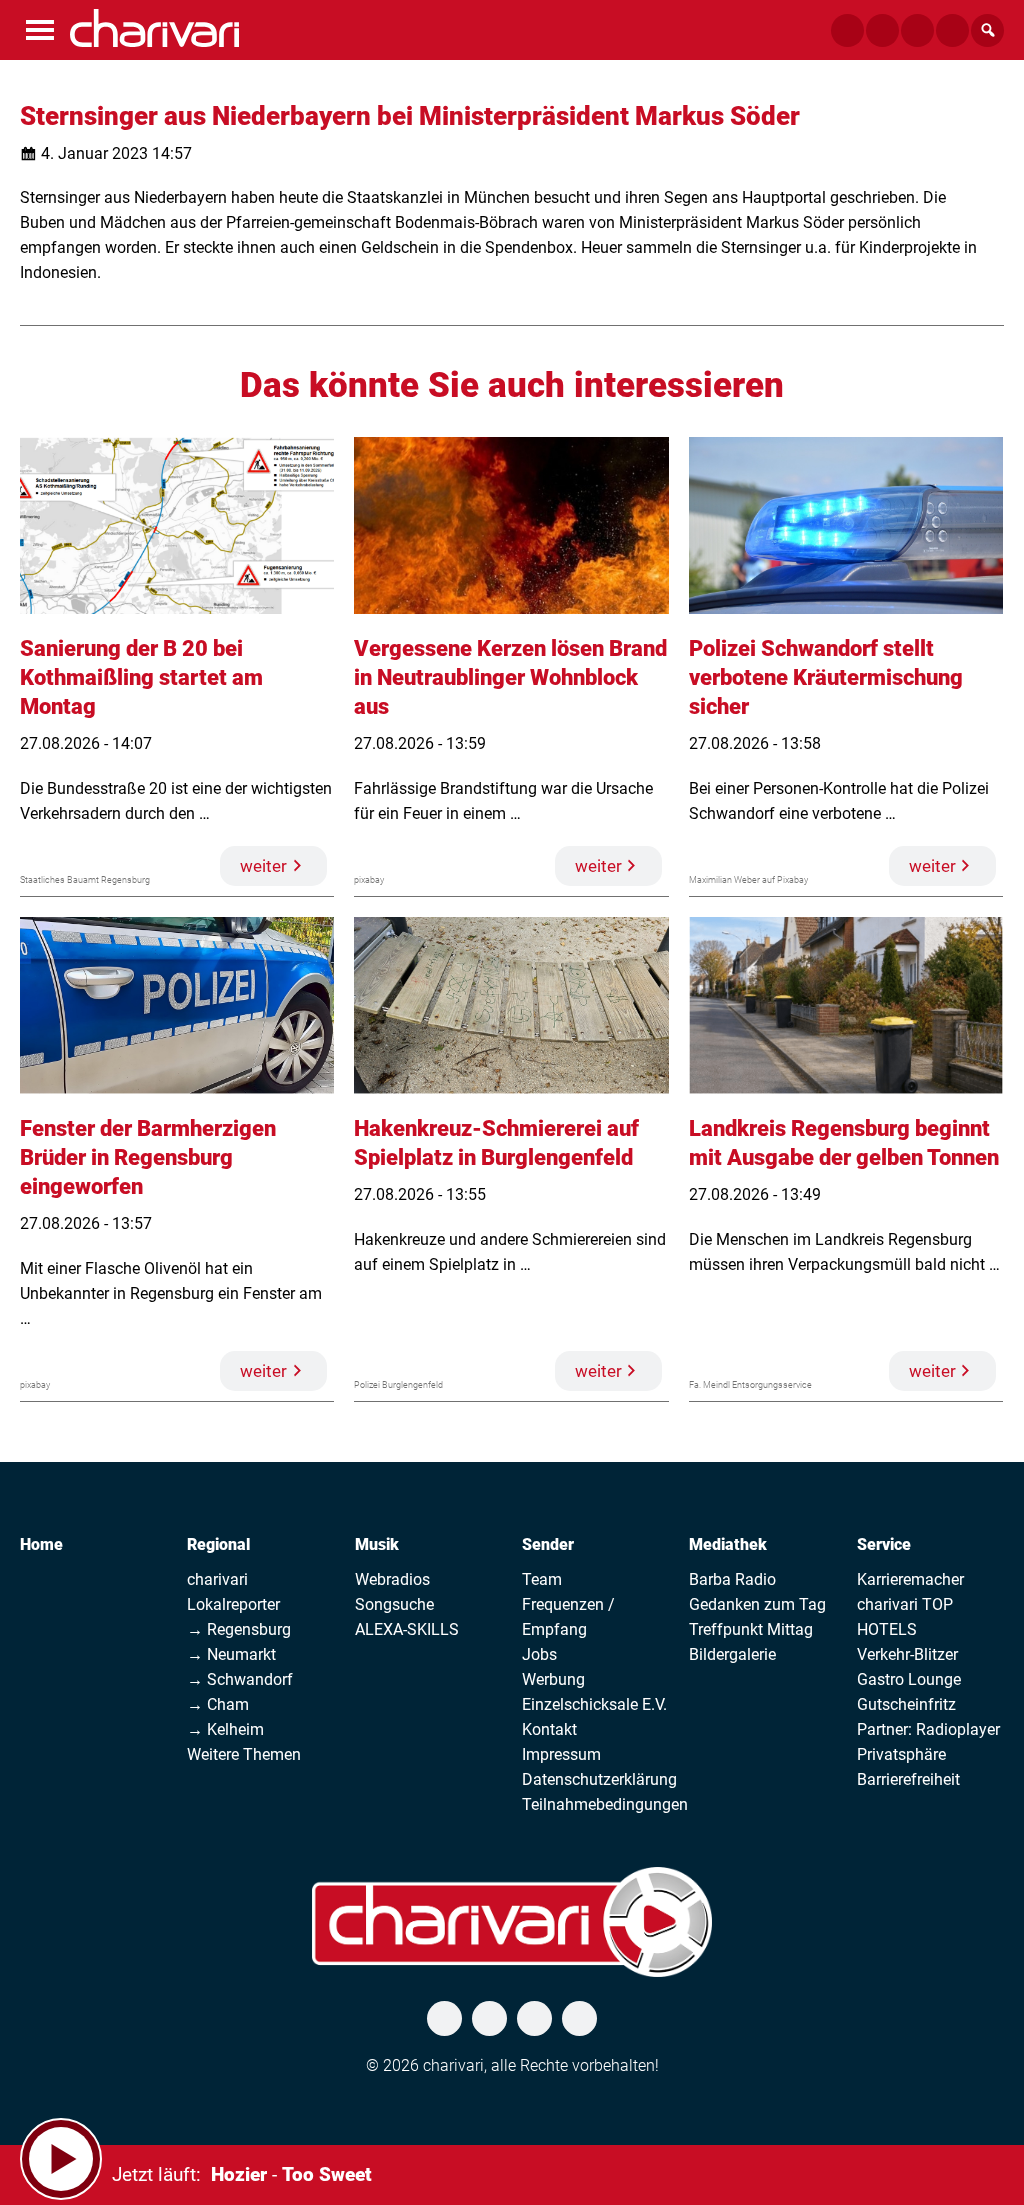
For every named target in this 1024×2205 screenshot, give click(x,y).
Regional (218, 1544)
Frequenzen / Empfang (568, 1617)
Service (884, 1544)
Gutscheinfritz (906, 1704)
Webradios (392, 1579)
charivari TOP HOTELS (905, 1617)
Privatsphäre (901, 1754)
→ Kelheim (225, 1729)
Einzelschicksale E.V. (594, 1704)
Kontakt (549, 1729)
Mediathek (728, 1544)
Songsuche (394, 1604)
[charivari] (154, 28)
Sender (548, 1544)
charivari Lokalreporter (233, 1592)
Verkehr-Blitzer (907, 1654)
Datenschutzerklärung (599, 1779)
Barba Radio (732, 1579)
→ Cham (218, 1704)
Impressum (561, 1754)
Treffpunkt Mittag (751, 1629)
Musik (377, 1544)
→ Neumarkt (231, 1654)
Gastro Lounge (909, 1679)
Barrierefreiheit (908, 1779)
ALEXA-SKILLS (407, 1629)
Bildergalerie (732, 1654)
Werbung (553, 1679)
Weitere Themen (244, 1754)
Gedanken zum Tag (757, 1604)
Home (41, 1544)
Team (542, 1579)
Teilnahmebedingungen (605, 1804)
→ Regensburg (239, 1629)
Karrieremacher (910, 1579)
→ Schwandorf (240, 1679)
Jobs (539, 1654)
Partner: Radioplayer (928, 1729)
